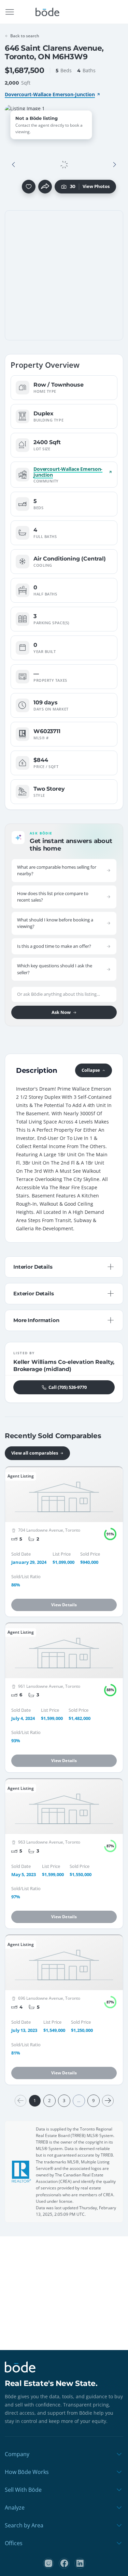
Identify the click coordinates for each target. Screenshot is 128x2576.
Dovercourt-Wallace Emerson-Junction (50, 94)
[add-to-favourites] (29, 187)
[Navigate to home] (47, 12)
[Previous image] (14, 165)
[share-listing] (45, 187)
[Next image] (114, 165)
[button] (14, 165)
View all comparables (35, 1453)
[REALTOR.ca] (22, 2172)
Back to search (25, 36)
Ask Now (61, 1012)
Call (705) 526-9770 (68, 1387)
